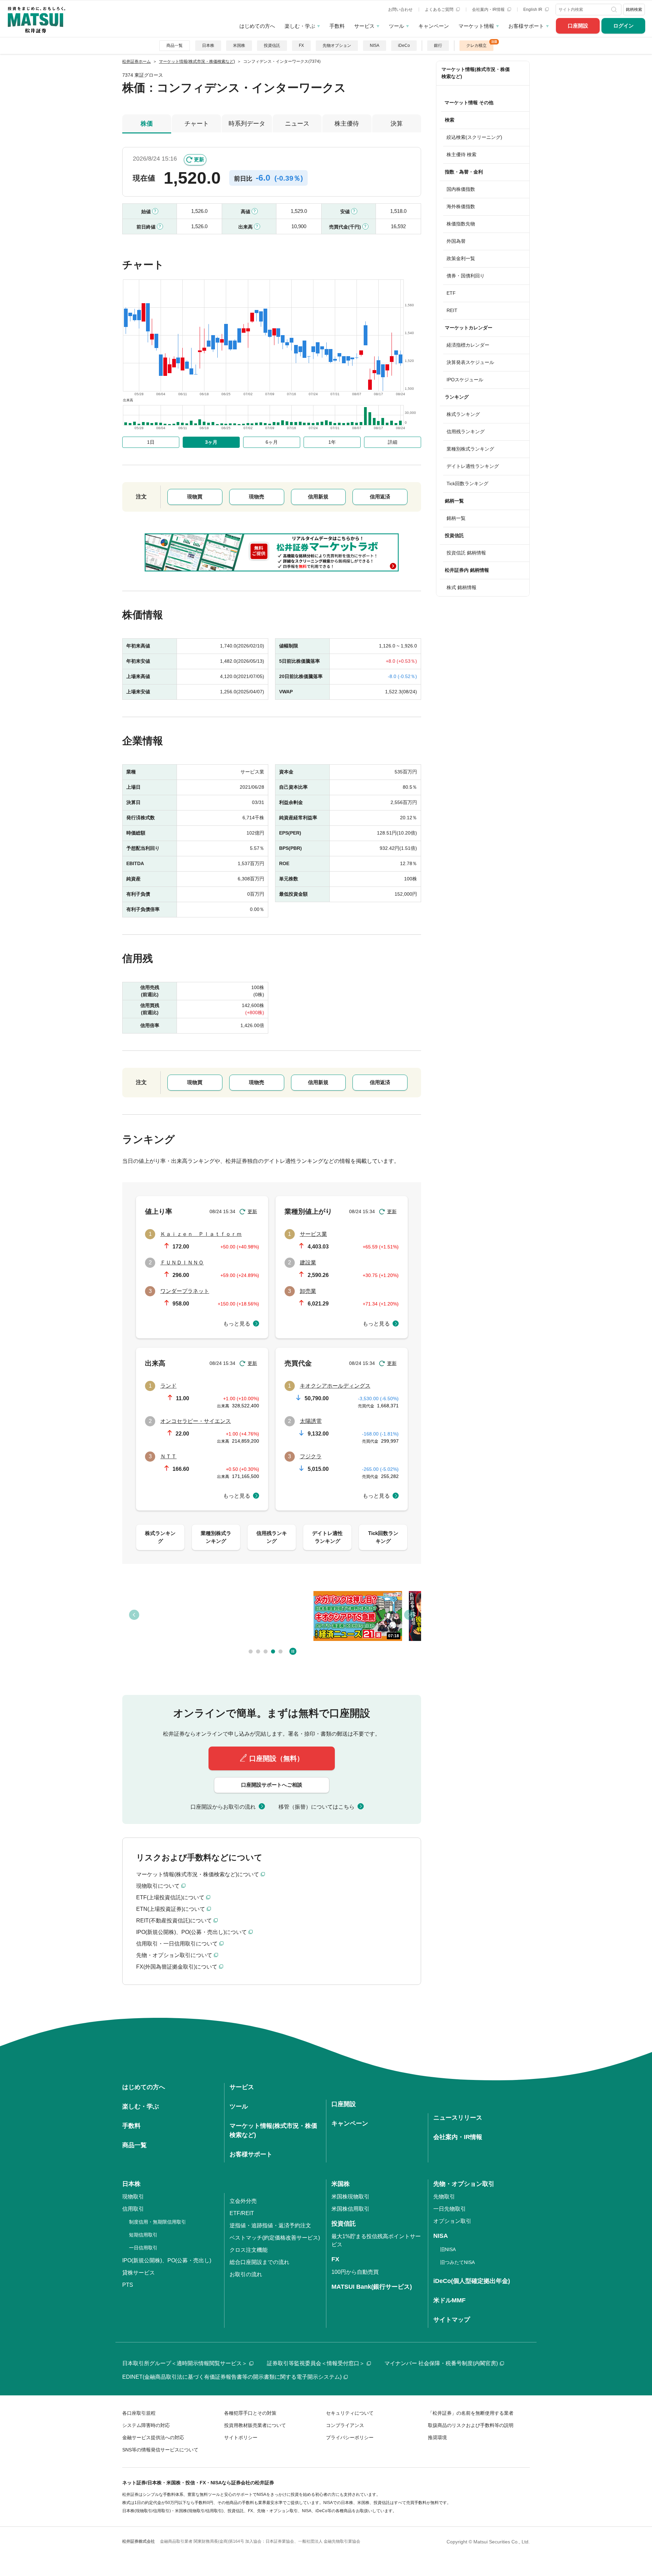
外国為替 (456, 241)
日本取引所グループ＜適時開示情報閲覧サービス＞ (185, 2363)
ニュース (297, 124)
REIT (452, 310)
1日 (151, 442)
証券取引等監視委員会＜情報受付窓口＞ (316, 2363)
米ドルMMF (449, 2300)
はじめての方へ (257, 26)
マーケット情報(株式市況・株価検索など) (476, 73)
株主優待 (347, 124)
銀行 (438, 45)
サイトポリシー (241, 2437)
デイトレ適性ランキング (473, 466)
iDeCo (404, 45)
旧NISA (448, 2249)
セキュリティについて (350, 2413)
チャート (197, 124)
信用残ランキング (466, 432)
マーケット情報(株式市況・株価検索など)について (198, 1874)
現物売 (257, 497)
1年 (332, 442)
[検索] (615, 10)
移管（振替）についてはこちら (316, 1807)
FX (301, 45)
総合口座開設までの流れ (259, 2262)
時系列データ (247, 124)
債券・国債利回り (466, 276)
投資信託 (272, 45)
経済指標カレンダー (468, 345)
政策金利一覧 (461, 258)
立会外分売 (243, 2201)
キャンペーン (434, 26)
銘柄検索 (634, 10)
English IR (533, 10)
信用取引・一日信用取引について (177, 1944)
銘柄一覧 (456, 518)
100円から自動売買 (355, 2272)
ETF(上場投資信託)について (170, 1897)
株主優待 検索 (461, 154)
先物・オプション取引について (174, 1955)
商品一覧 (175, 45)
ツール (396, 26)
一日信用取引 (143, 2248)
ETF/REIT (242, 2213)
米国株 (239, 45)
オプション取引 (452, 2221)
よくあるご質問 (440, 10)
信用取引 (133, 2209)
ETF (451, 293)
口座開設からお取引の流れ (223, 1807)
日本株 (208, 45)
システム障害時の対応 (146, 2425)
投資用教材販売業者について (255, 2425)
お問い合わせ (400, 10)
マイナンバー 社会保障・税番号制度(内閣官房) (441, 2363)
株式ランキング (463, 414)
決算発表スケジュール (470, 362)
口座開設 (578, 26)
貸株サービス (139, 2273)
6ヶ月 (272, 442)
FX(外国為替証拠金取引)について (177, 1967)
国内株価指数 (461, 189)
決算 (397, 124)
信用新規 (318, 497)
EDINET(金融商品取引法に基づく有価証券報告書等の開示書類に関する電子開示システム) (232, 2377)
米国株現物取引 (350, 2197)
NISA (375, 45)
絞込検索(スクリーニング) (474, 137)
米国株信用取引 (350, 2209)
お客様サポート (526, 26)
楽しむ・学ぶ (300, 26)
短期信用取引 (143, 2235)
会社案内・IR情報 (489, 10)
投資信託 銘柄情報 (466, 553)
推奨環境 (437, 2437)
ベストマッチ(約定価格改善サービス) (275, 2238)
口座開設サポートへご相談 (272, 1785)
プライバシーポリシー (350, 2437)
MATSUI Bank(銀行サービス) (372, 2287)
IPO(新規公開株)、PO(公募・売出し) (167, 2260)
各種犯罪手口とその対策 (250, 2413)
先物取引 (444, 2197)
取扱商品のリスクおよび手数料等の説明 (471, 2425)
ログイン (623, 26)
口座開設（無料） (276, 1758)
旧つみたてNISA (457, 2262)
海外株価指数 (461, 206)
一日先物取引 (450, 2209)
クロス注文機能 (249, 2250)
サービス (364, 26)
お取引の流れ (246, 2274)
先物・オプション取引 (464, 2184)
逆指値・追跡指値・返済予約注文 (270, 2225)
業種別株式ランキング (470, 449)
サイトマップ (452, 2320)
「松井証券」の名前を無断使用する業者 (471, 2413)
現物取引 (133, 2197)
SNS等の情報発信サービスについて (160, 2450)
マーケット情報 (476, 26)
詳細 (393, 442)
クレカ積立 (476, 45)
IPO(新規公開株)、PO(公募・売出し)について (192, 1932)
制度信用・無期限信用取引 (158, 2222)
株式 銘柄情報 (461, 587)
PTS (128, 2285)
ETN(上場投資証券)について (171, 1909)
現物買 (195, 497)
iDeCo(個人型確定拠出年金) (472, 2281)
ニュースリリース (458, 2118)
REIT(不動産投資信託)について (174, 1921)
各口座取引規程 (139, 2413)
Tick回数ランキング (467, 483)
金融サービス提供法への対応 (153, 2437)
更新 (199, 159)
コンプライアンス (345, 2425)
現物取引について (158, 1886)
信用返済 (380, 497)
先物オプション (337, 45)
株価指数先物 (461, 224)
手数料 (337, 26)
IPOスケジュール (465, 380)
